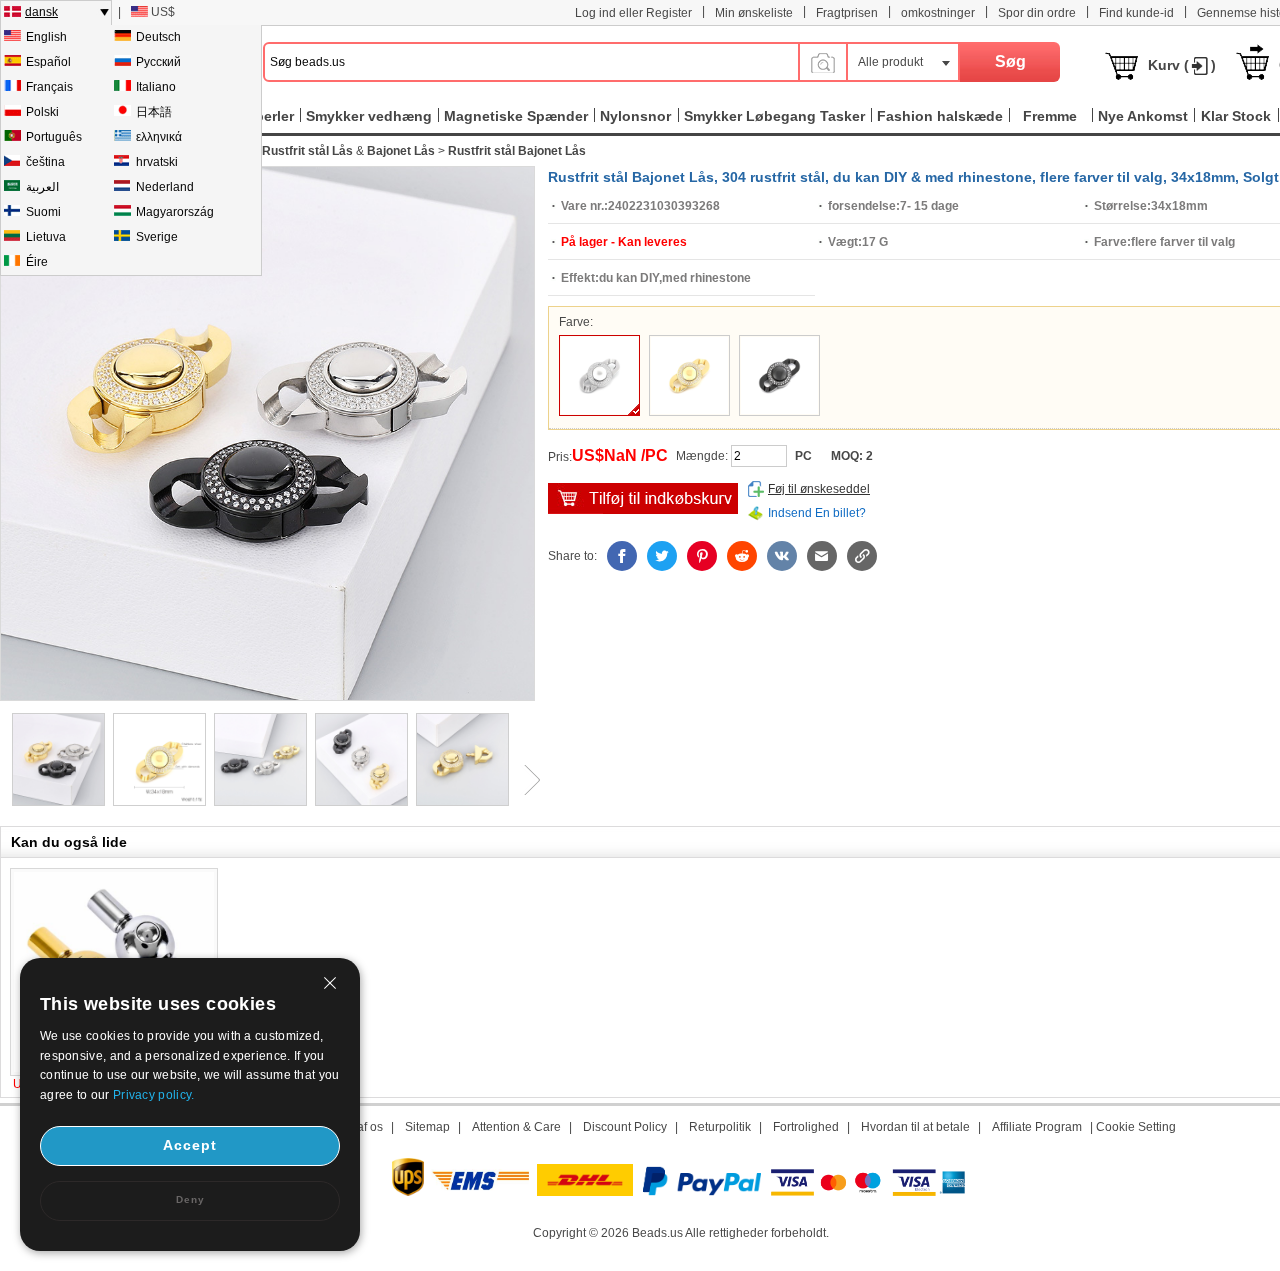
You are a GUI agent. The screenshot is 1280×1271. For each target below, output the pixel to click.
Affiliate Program (1037, 1127)
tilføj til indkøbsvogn (643, 498)
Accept (190, 1145)
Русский (158, 62)
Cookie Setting (1136, 1127)
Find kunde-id (1136, 13)
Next (525, 780)
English (46, 37)
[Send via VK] (782, 556)
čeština (45, 162)
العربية (42, 187)
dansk (41, 12)
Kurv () (1182, 65)
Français (49, 87)
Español (48, 62)
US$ (163, 12)
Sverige (157, 237)
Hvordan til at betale (915, 1127)
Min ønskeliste (754, 13)
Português (54, 137)
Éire (37, 262)
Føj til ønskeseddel (819, 489)
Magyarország (175, 212)
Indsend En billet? (817, 513)
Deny (190, 1199)
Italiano (156, 87)
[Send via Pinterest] (702, 556)
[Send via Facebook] (622, 556)
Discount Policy (625, 1127)
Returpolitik (720, 1127)
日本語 (154, 112)
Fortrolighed (806, 1127)
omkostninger (938, 13)
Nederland (165, 187)
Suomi (43, 212)
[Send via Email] (822, 556)
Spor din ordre (1037, 13)
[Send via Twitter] (662, 556)
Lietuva (46, 237)
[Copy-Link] (862, 556)
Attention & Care (516, 1127)
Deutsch (158, 37)
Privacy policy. (154, 1095)
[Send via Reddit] (742, 556)
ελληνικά (159, 137)
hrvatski (157, 162)
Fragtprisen (847, 13)
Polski (42, 112)
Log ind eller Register (633, 13)
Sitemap (427, 1127)
